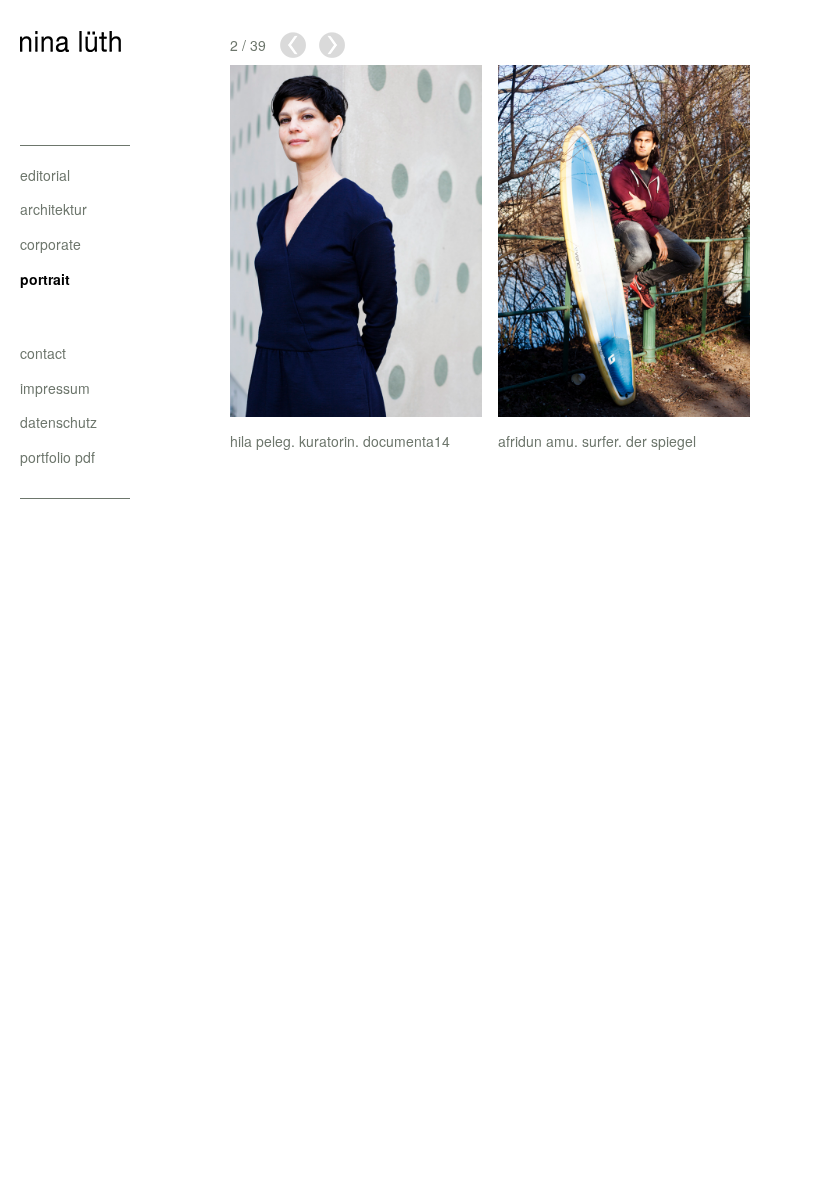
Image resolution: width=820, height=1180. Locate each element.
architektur (53, 209)
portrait (45, 279)
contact (43, 353)
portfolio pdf (57, 457)
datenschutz (58, 422)
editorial (45, 175)
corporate (50, 244)
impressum (55, 388)
